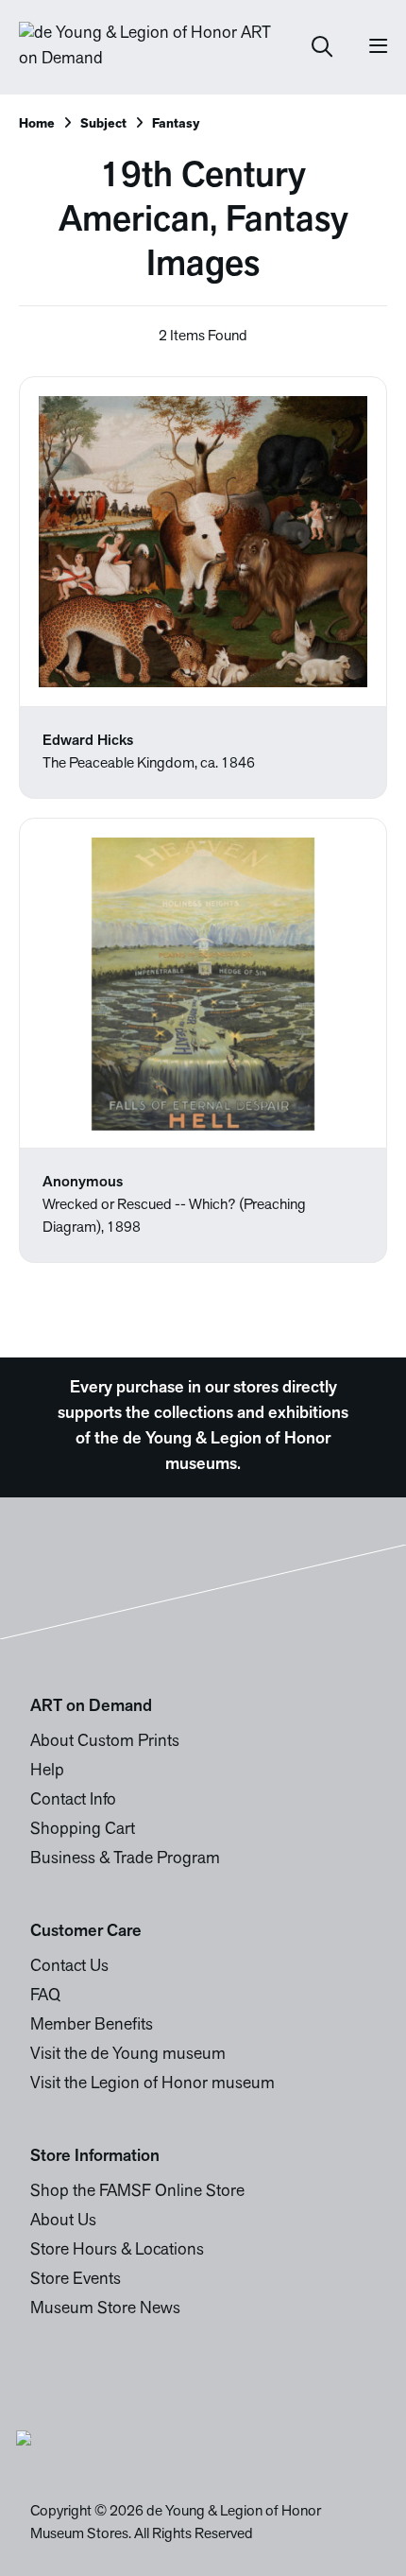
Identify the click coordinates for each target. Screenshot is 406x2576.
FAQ (45, 1997)
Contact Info (73, 1801)
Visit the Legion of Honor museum (152, 2084)
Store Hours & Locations (117, 2251)
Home (37, 124)
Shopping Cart (83, 1830)
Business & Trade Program (125, 1859)
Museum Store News (105, 2309)
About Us (63, 2222)
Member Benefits (92, 2026)
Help (47, 1772)
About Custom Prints (105, 1742)
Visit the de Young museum (128, 2055)
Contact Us (69, 1967)
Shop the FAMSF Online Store (137, 2192)
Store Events (76, 2280)
